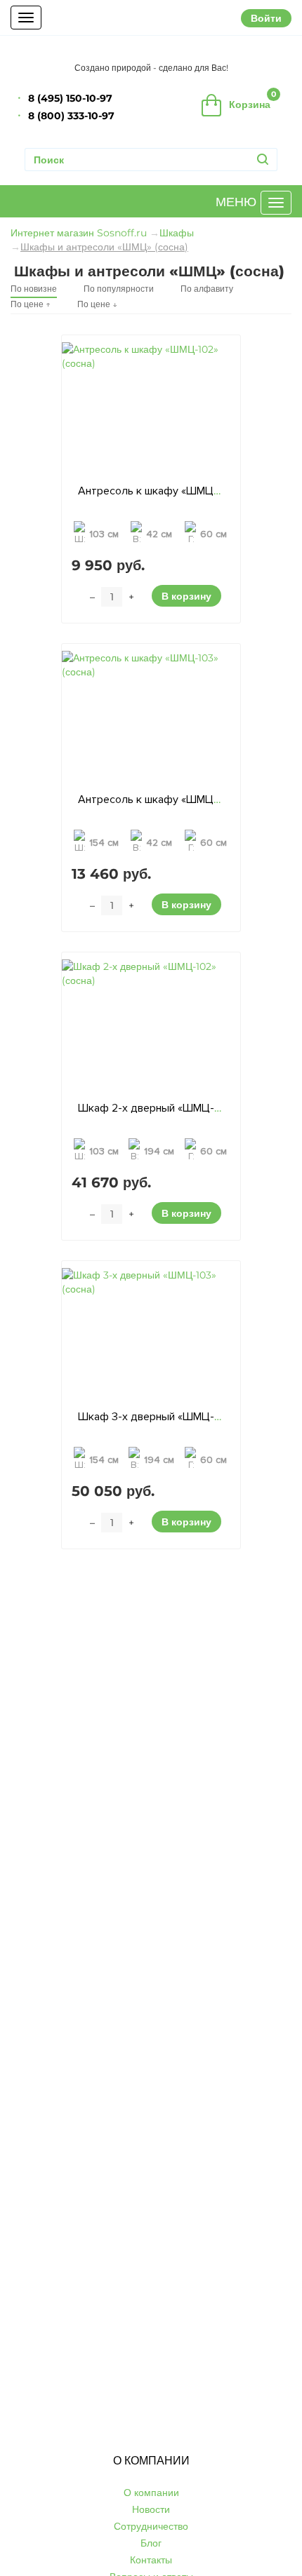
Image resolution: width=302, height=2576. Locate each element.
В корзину (186, 596)
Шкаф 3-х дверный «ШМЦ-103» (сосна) (176, 1417)
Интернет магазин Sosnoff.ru (79, 233)
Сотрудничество (151, 2526)
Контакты (151, 2560)
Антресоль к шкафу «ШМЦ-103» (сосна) (177, 800)
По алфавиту (207, 289)
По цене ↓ (97, 304)
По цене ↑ (31, 304)
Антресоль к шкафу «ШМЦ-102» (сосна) (177, 491)
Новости (151, 2509)
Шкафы (177, 233)
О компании (151, 2493)
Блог (151, 2543)
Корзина (253, 100)
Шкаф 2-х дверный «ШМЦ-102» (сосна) (176, 1108)
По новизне (34, 289)
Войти (266, 18)
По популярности (119, 289)
